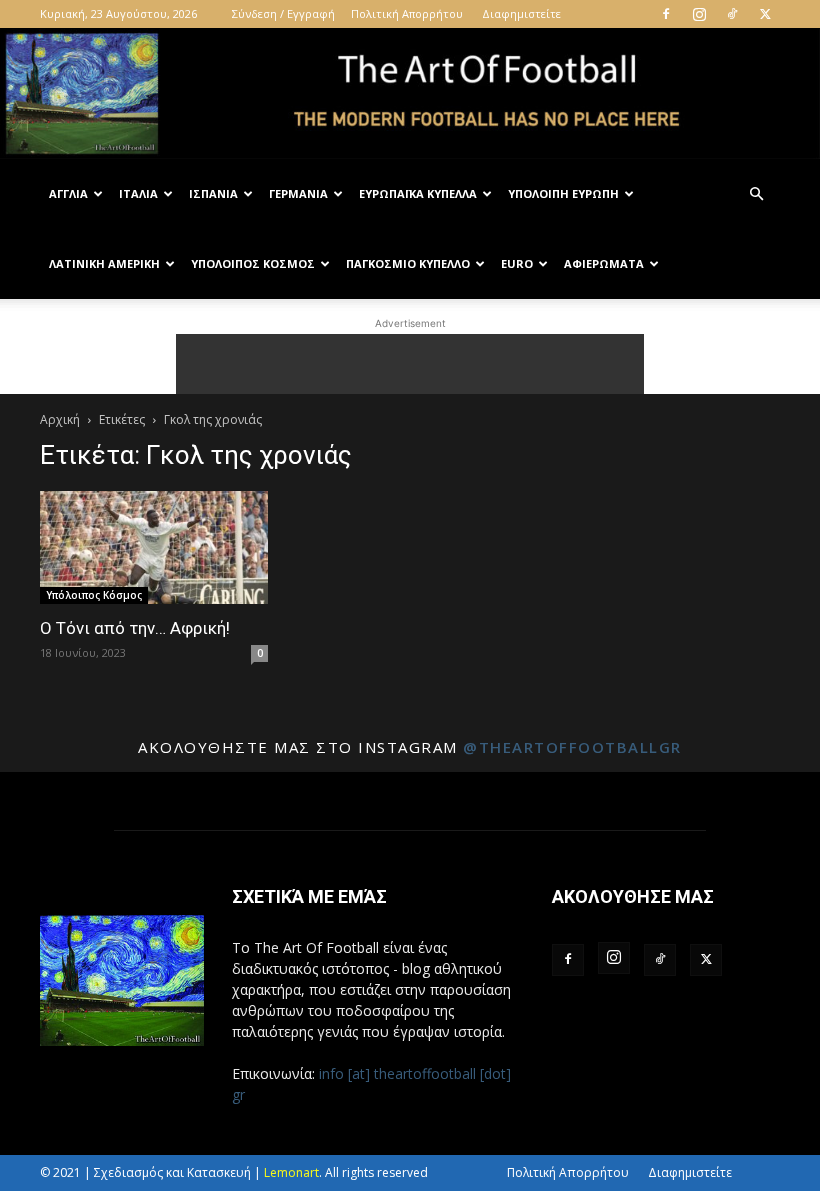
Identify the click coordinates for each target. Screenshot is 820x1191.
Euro (517, 263)
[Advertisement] (410, 364)
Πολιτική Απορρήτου (407, 13)
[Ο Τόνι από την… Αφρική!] (154, 547)
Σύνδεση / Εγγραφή (283, 13)
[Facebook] (666, 14)
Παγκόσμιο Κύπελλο (408, 263)
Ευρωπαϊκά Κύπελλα (418, 193)
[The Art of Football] (410, 94)
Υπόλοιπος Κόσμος (253, 263)
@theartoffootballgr (572, 747)
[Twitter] (765, 14)
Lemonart (291, 1172)
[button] (756, 194)
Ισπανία (213, 193)
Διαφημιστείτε (521, 13)
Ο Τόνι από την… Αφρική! (135, 628)
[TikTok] (732, 14)
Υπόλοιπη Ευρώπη (563, 193)
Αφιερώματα (604, 263)
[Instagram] (699, 14)
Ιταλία (138, 193)
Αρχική (60, 419)
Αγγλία (68, 193)
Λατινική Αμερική (104, 263)
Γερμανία (298, 193)
